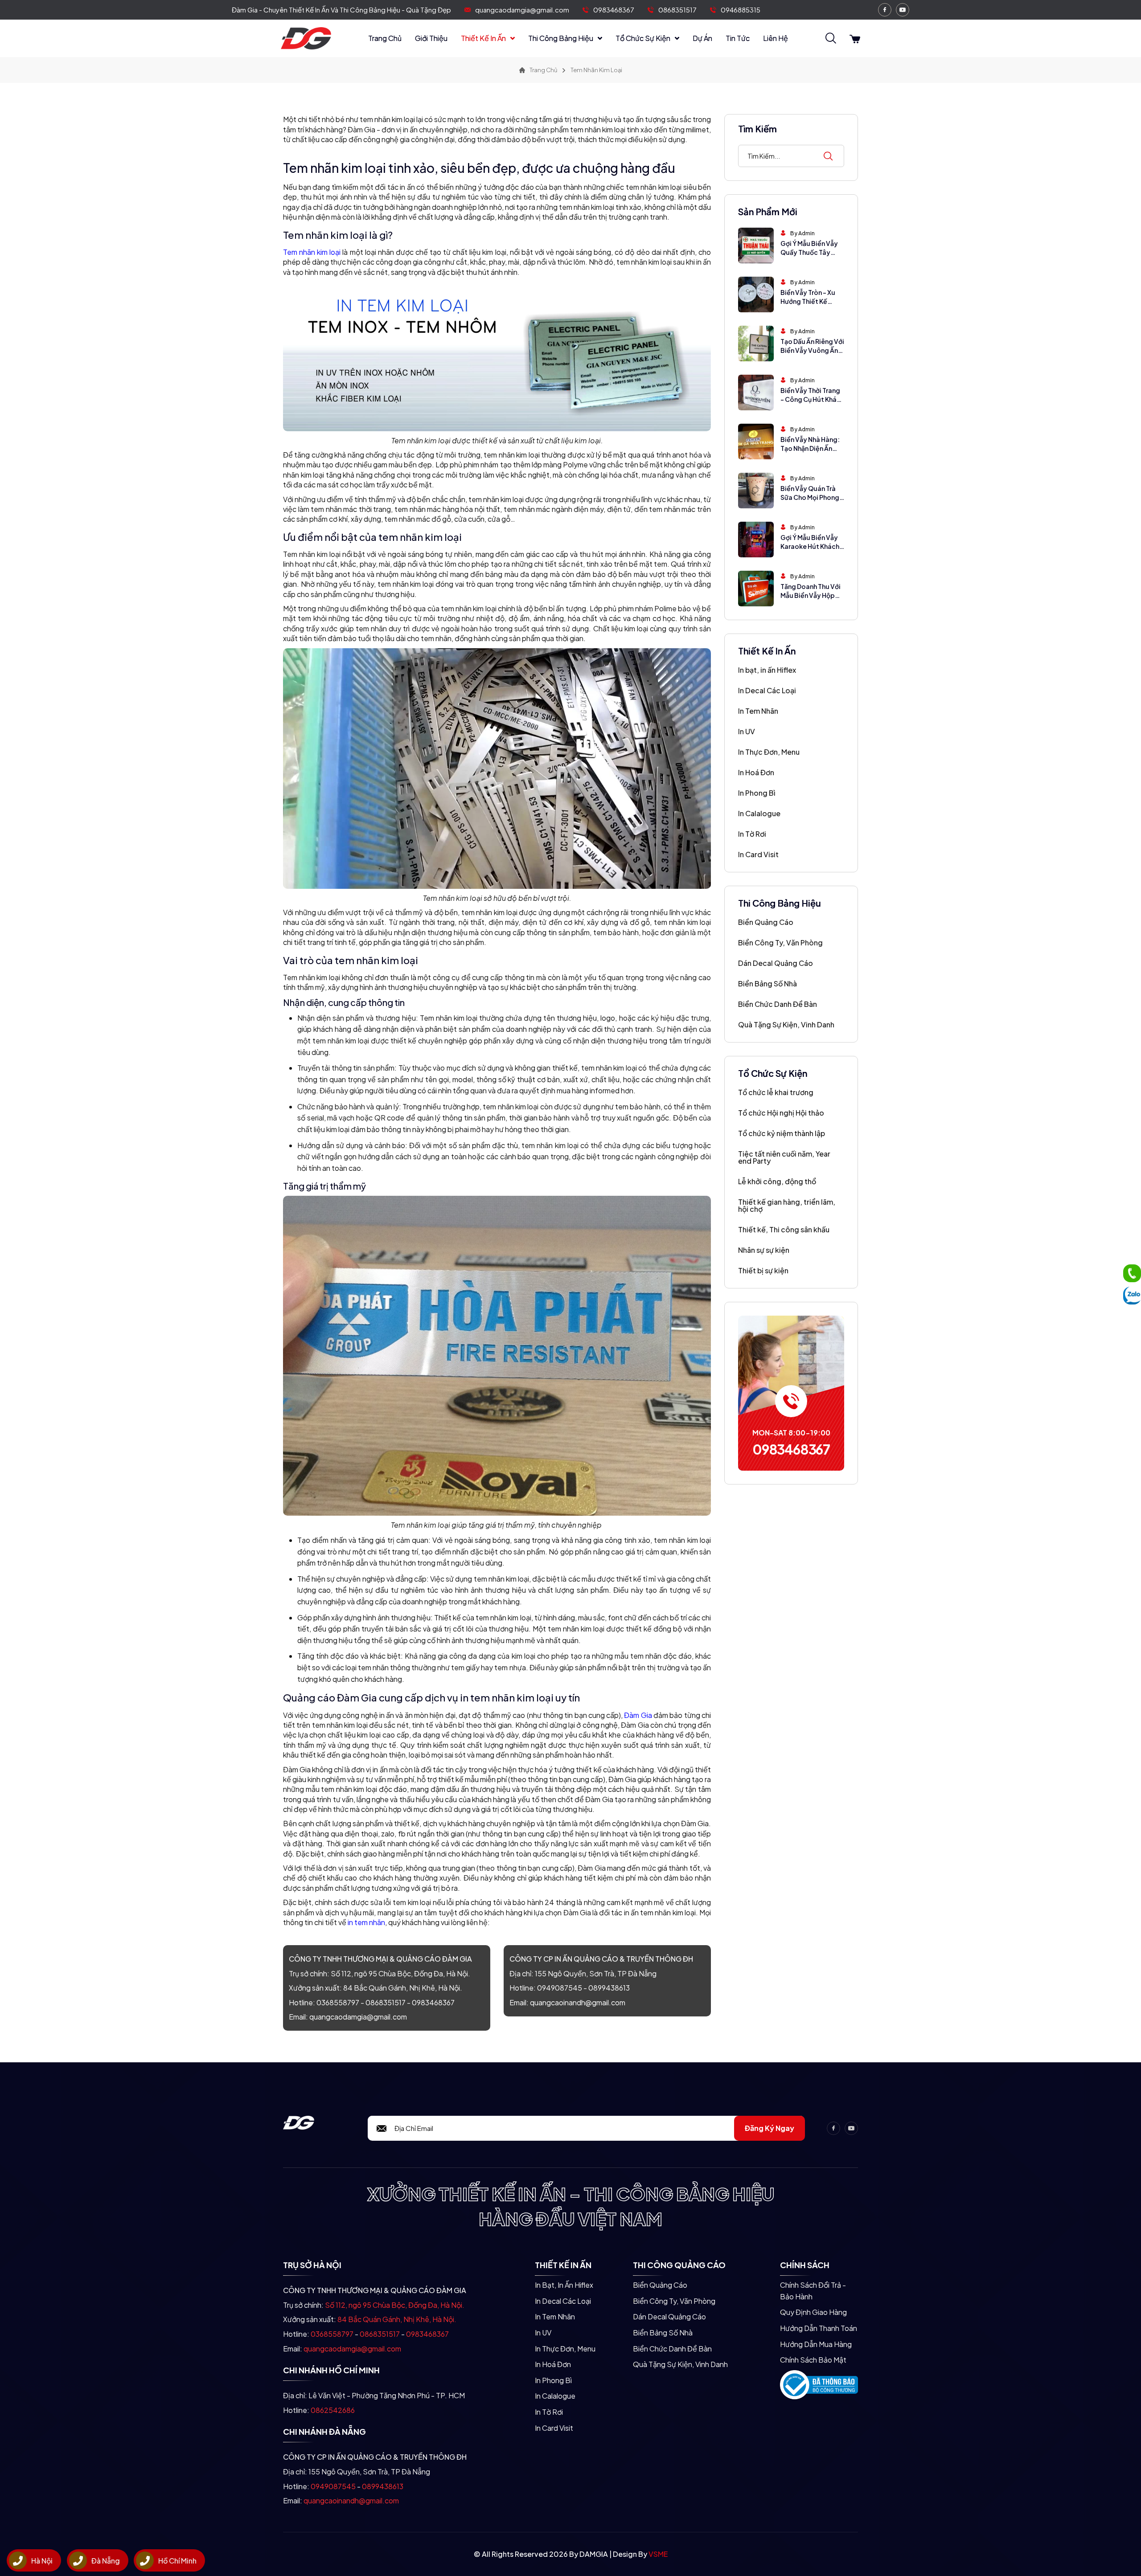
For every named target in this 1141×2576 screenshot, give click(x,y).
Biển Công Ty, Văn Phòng (780, 942)
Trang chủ (385, 38)
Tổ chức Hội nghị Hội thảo (781, 1113)
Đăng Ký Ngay (770, 2128)
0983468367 (614, 10)
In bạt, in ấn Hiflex (767, 670)
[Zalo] (1132, 1296)
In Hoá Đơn (756, 772)
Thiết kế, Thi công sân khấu (784, 1229)
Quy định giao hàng (813, 2312)
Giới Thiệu (431, 38)
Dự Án (702, 38)
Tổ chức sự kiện (643, 38)
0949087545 (560, 1988)
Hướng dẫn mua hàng (816, 2344)
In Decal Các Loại (767, 690)
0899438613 (609, 1988)
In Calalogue (759, 813)
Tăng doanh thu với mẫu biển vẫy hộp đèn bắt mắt (811, 595)
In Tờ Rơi (752, 834)
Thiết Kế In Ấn (483, 38)
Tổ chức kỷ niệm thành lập (782, 1133)
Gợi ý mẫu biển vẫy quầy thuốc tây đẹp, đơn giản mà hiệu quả (809, 256)
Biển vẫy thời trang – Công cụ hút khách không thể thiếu (812, 399)
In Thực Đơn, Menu (769, 752)
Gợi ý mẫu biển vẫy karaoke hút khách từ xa (810, 546)
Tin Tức (738, 38)
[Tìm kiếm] (831, 39)
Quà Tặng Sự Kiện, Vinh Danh (786, 1024)
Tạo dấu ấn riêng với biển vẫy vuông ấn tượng (812, 350)
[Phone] (1132, 1273)
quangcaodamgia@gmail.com (522, 10)
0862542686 (333, 2410)
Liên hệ (776, 38)
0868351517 (677, 10)
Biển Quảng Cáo (766, 922)
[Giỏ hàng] (855, 39)
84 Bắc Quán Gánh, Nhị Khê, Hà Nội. (403, 1988)
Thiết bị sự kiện (763, 1270)
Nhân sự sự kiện (764, 1250)
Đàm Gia (638, 1715)
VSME (658, 2554)
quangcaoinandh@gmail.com (578, 2002)
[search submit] (828, 156)
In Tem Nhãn (758, 711)
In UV (747, 731)
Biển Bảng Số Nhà (768, 983)
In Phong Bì (757, 793)
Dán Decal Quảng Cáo (776, 963)
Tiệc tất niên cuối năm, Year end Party (784, 1157)
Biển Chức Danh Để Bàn (778, 1004)
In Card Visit (758, 854)
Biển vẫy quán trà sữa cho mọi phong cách (810, 497)
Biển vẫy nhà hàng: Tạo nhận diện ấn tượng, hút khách (810, 448)
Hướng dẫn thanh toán (819, 2328)
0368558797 (338, 2002)
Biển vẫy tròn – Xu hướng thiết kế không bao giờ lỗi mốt (809, 305)
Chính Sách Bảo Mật (813, 2360)
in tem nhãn (366, 1922)
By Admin (802, 233)
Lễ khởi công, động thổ (777, 1181)
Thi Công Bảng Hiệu (561, 38)
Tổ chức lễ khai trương (776, 1092)
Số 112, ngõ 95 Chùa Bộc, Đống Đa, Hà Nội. (400, 1973)
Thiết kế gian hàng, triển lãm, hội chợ (787, 1205)
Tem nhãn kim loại (312, 252)
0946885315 (741, 10)
